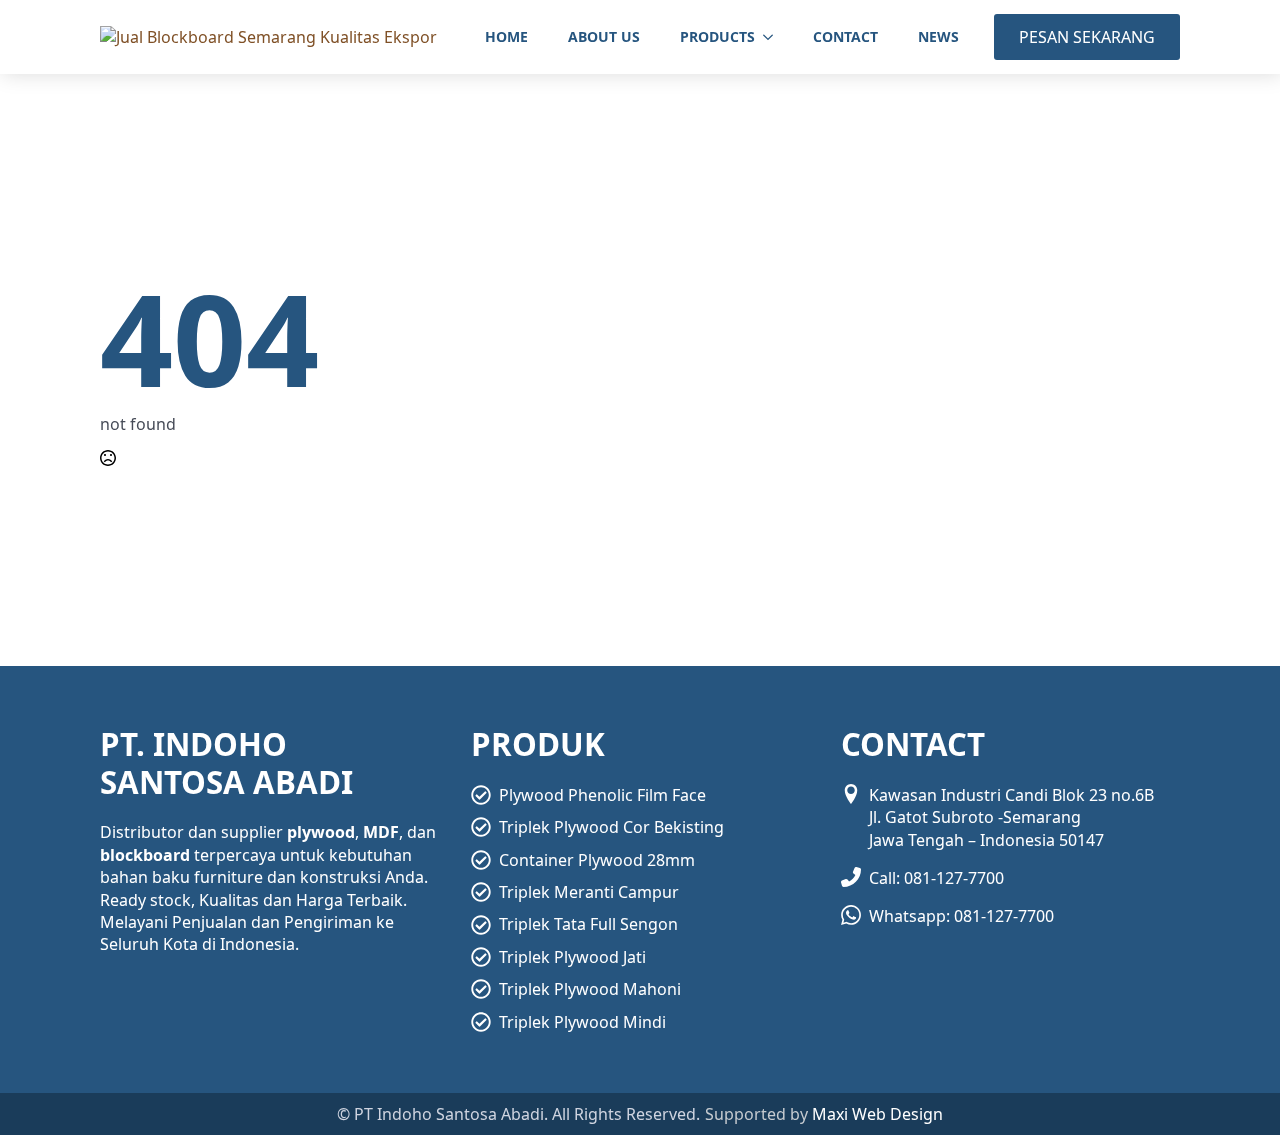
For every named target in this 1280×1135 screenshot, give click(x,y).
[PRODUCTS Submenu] (774, 37)
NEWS (938, 36)
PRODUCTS (717, 36)
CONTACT (845, 36)
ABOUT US (604, 36)
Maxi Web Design (877, 1114)
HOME (506, 36)
